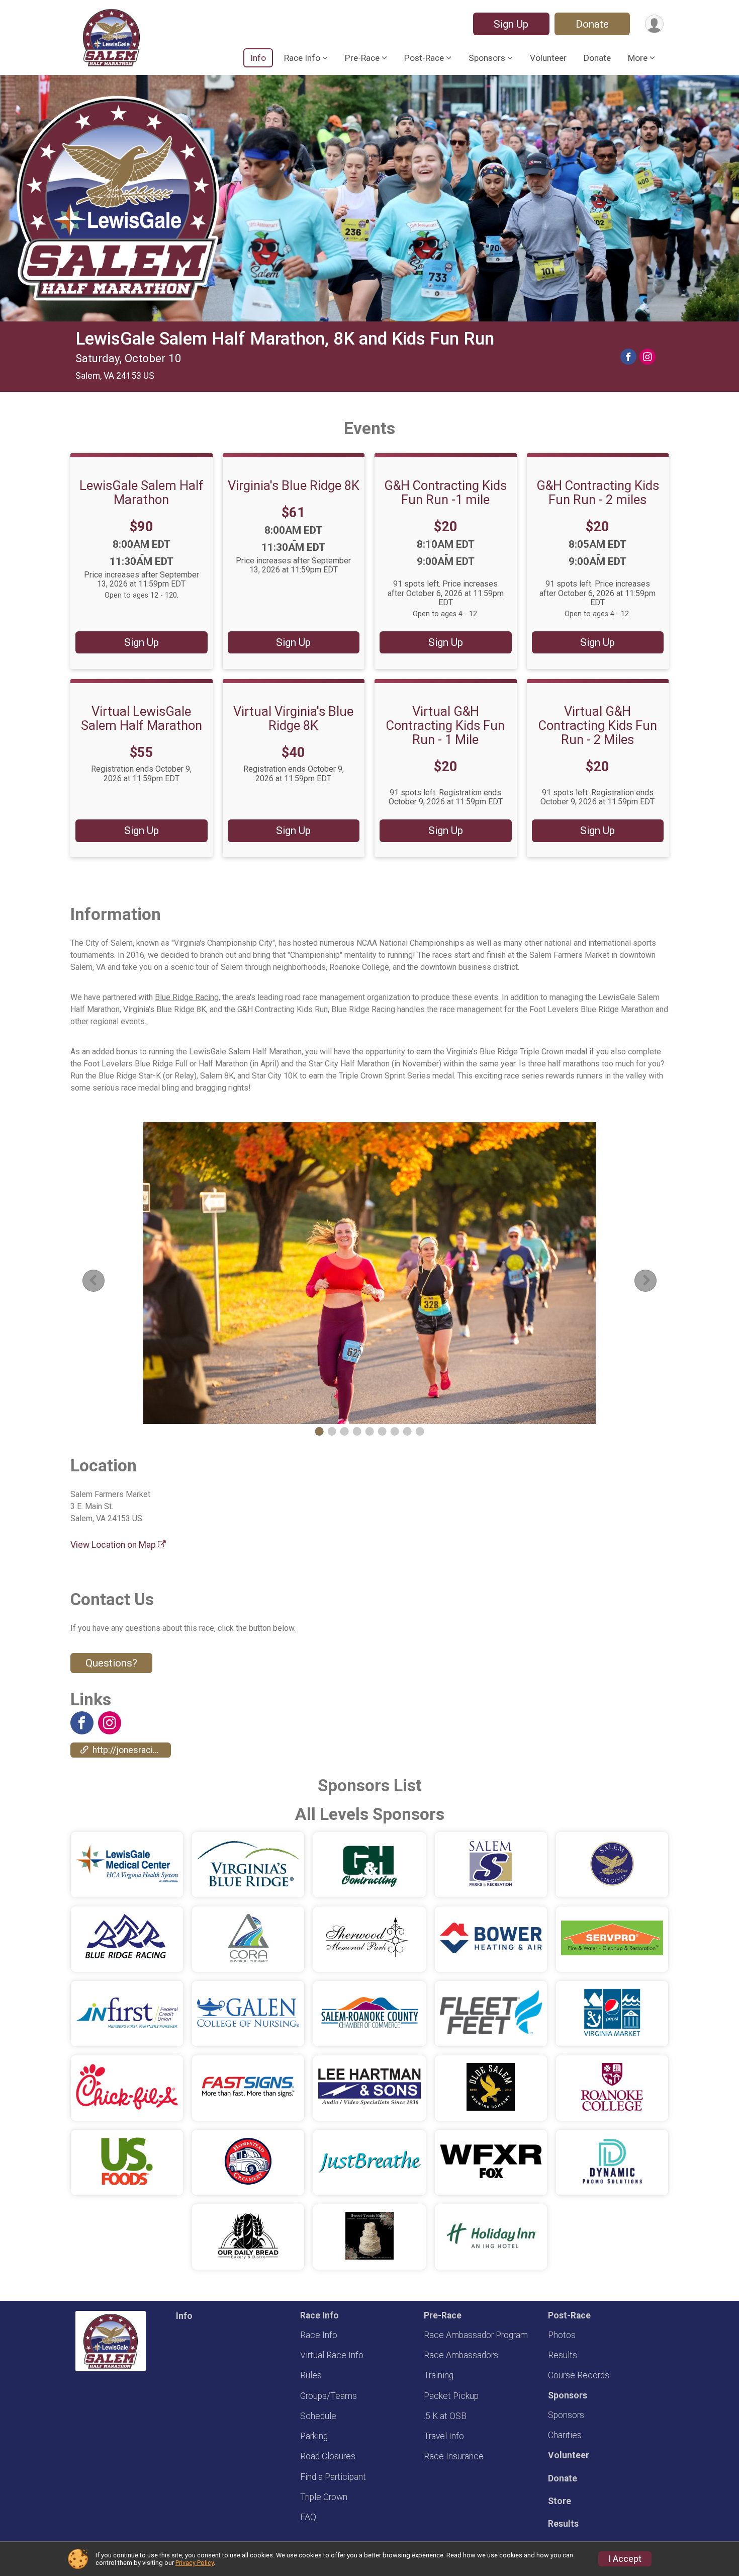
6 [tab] (382, 1431)
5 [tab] (370, 1431)
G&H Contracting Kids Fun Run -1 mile (445, 492)
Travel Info (444, 2436)
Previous (101, 1280)
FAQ (308, 2517)
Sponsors (566, 2415)
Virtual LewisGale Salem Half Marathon (142, 718)
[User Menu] (654, 24)
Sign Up (511, 24)
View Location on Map (114, 1545)
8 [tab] (407, 1431)
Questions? (111, 1663)
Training (439, 2375)
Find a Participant (333, 2477)
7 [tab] (395, 1431)
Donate (592, 24)
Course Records (579, 2375)
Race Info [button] (302, 58)
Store (560, 2501)
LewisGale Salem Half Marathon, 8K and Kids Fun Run (285, 339)
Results (563, 2355)
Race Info (319, 2335)
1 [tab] (319, 1431)
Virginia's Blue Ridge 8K (294, 485)
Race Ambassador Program (476, 2335)
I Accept (625, 2559)
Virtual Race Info (332, 2355)
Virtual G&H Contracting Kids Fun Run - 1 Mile (445, 725)
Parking (314, 2436)
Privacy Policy (195, 2563)
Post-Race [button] (424, 58)
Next (654, 1280)
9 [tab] (420, 1431)
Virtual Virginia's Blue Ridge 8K (293, 718)
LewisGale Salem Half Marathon (142, 492)
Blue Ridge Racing (187, 997)
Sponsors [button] (487, 58)
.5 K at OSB (445, 2416)
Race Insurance (454, 2456)
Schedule (318, 2416)
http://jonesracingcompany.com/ (132, 1750)
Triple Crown (324, 2497)
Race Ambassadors (461, 2355)
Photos (562, 2335)
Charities (565, 2435)
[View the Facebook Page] (82, 1723)
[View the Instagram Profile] (110, 1723)
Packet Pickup (451, 2396)
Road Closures (328, 2456)
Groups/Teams (329, 2396)
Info (258, 58)
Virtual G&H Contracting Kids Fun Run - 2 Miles (598, 725)
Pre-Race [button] (362, 58)
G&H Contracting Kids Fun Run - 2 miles (598, 492)
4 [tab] (357, 1431)
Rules (311, 2375)
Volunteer (548, 58)
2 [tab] (332, 1431)
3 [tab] (345, 1431)
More (638, 58)
